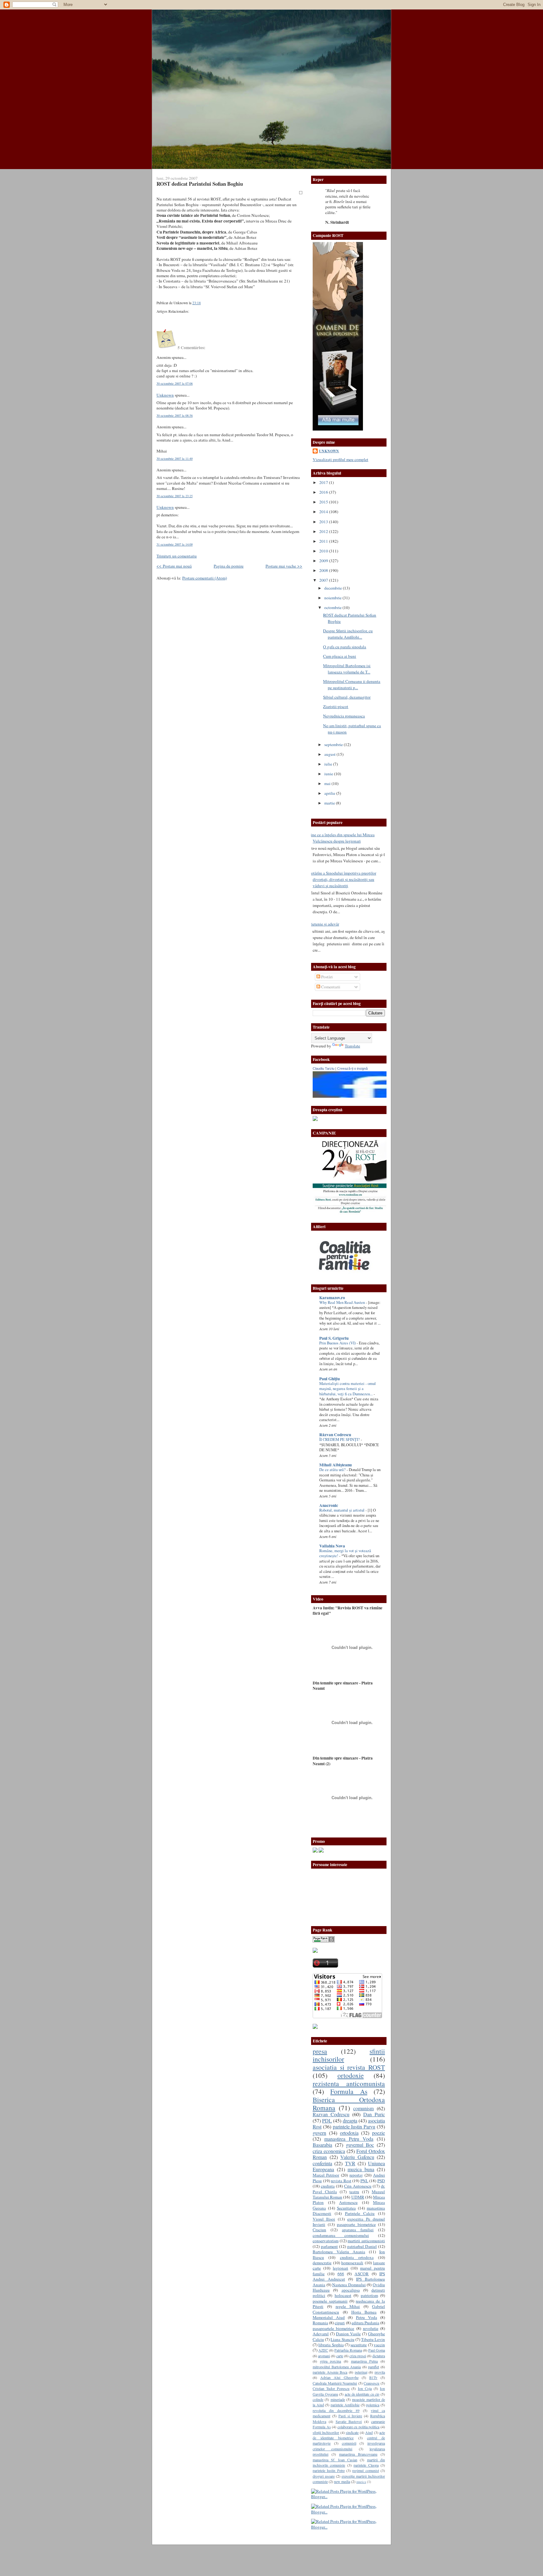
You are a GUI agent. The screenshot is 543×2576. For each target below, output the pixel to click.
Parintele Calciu (360, 2213)
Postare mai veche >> (284, 566)
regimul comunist (365, 2470)
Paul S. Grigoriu (334, 1338)
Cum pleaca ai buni (340, 656)
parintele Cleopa (366, 2465)
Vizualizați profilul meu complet (340, 459)
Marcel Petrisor (326, 2175)
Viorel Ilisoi (324, 2219)
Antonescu (348, 2202)
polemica (373, 2405)
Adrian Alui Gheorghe (339, 2377)
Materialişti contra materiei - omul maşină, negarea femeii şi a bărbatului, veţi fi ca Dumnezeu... (348, 1389)
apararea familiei (358, 2230)
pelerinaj (361, 2372)
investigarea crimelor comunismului (349, 2446)
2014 (324, 512)
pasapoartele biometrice (333, 2328)
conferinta (322, 2163)
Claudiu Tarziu (324, 1068)
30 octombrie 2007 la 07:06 (175, 383)
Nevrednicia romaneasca (344, 716)
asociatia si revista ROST (349, 2067)
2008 (324, 570)
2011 (324, 541)
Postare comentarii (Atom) (205, 578)
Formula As (349, 2091)
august (330, 754)
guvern (319, 2133)
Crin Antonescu (358, 2186)
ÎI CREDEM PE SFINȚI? (340, 1439)
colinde (318, 2399)
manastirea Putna (365, 2361)
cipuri (340, 2323)
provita (380, 2372)
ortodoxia (349, 2133)
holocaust (343, 2295)
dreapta (350, 2121)
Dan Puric (374, 2114)
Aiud (369, 2432)
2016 (324, 492)
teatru (354, 2192)
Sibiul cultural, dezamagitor (347, 697)
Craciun (319, 2230)
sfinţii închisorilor (326, 2432)
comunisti (349, 2443)
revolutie (371, 2328)
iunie (329, 774)
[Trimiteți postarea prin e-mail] (202, 303)
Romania (320, 2323)
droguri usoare (324, 2476)
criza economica (329, 2151)
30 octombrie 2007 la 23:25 (175, 496)
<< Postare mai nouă (174, 566)
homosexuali (352, 2263)
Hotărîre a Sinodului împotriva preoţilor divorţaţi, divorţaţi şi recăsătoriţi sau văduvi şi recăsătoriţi (342, 879)
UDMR (358, 2197)
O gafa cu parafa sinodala (345, 647)
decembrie (334, 588)
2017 (324, 482)
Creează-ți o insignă (352, 1068)
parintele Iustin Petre (329, 2470)
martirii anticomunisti (366, 2241)
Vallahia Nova (332, 1546)
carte (340, 2356)
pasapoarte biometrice (356, 2224)
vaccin (379, 2345)
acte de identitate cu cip (362, 2394)
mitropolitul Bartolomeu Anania (337, 2367)
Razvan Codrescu (331, 2114)
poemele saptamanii (330, 2301)
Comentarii (330, 987)
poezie (378, 2133)
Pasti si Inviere (350, 2416)
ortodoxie (351, 2075)
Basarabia (322, 2145)
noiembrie (333, 598)
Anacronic (329, 1505)
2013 (324, 522)
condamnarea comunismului (341, 2235)
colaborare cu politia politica (359, 2427)
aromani (324, 2356)
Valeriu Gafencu (357, 2157)
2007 (324, 580)
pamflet (373, 2367)
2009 (324, 561)
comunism (363, 2108)
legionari (340, 2268)
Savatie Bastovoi (349, 2421)
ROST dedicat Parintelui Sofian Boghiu (200, 184)
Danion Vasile (348, 2334)
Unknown (165, 395)
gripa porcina (331, 2361)
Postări (326, 977)
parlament (329, 2246)
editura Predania (365, 2323)
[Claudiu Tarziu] (367, 1096)
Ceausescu (371, 2383)
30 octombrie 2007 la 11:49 (175, 459)
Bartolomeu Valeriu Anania (339, 2252)
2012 (324, 531)
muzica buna (361, 2169)
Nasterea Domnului (349, 2285)
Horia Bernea (364, 2312)
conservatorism (326, 2241)
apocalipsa (351, 2290)
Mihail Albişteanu (335, 1465)
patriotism (369, 2295)
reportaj (356, 2175)
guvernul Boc (360, 2145)
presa (320, 2051)
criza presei (358, 2356)
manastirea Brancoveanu (358, 2454)
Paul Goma (377, 2350)
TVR (350, 2163)
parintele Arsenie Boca (330, 2372)
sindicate (352, 2432)
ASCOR (362, 2274)
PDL (327, 2121)
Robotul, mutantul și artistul (342, 1510)
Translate (352, 1046)
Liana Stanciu (342, 2339)
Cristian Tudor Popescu (331, 2388)
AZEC (323, 2350)
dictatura (379, 2356)
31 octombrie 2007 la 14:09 (175, 544)
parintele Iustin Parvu (354, 2127)
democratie (322, 2263)
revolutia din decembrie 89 (336, 2410)
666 (341, 2274)
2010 (324, 551)
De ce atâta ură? (333, 1470)
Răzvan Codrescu (335, 1435)
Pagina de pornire (229, 566)
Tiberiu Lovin (373, 2339)
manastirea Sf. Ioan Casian (335, 2460)
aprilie (330, 793)
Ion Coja (365, 2388)
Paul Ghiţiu (329, 1379)
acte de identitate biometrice (349, 2435)
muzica (361, 2482)
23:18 (197, 303)
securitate (359, 2345)
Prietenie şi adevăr (324, 924)
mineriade (338, 2399)
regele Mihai (348, 2306)
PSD (381, 2181)
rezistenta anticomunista (349, 2083)
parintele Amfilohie (345, 2405)
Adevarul (321, 2334)
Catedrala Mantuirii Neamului (335, 2383)
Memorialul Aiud (329, 2317)
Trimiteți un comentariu (177, 556)
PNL (364, 2181)
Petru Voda (367, 2317)
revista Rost (341, 2181)
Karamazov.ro (332, 1298)
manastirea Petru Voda (349, 2139)
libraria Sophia (331, 2345)
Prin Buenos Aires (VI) (338, 1343)
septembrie (334, 744)
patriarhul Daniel (362, 2246)
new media (342, 2481)
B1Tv (373, 2377)
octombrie (333, 607)
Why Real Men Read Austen (343, 1302)
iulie (329, 764)
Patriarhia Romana (348, 2350)
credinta (328, 2186)
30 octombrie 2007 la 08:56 (175, 415)
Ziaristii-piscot (336, 706)
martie (330, 803)
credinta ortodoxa (357, 2257)
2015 (324, 502)
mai (328, 783)
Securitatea (346, 2208)
